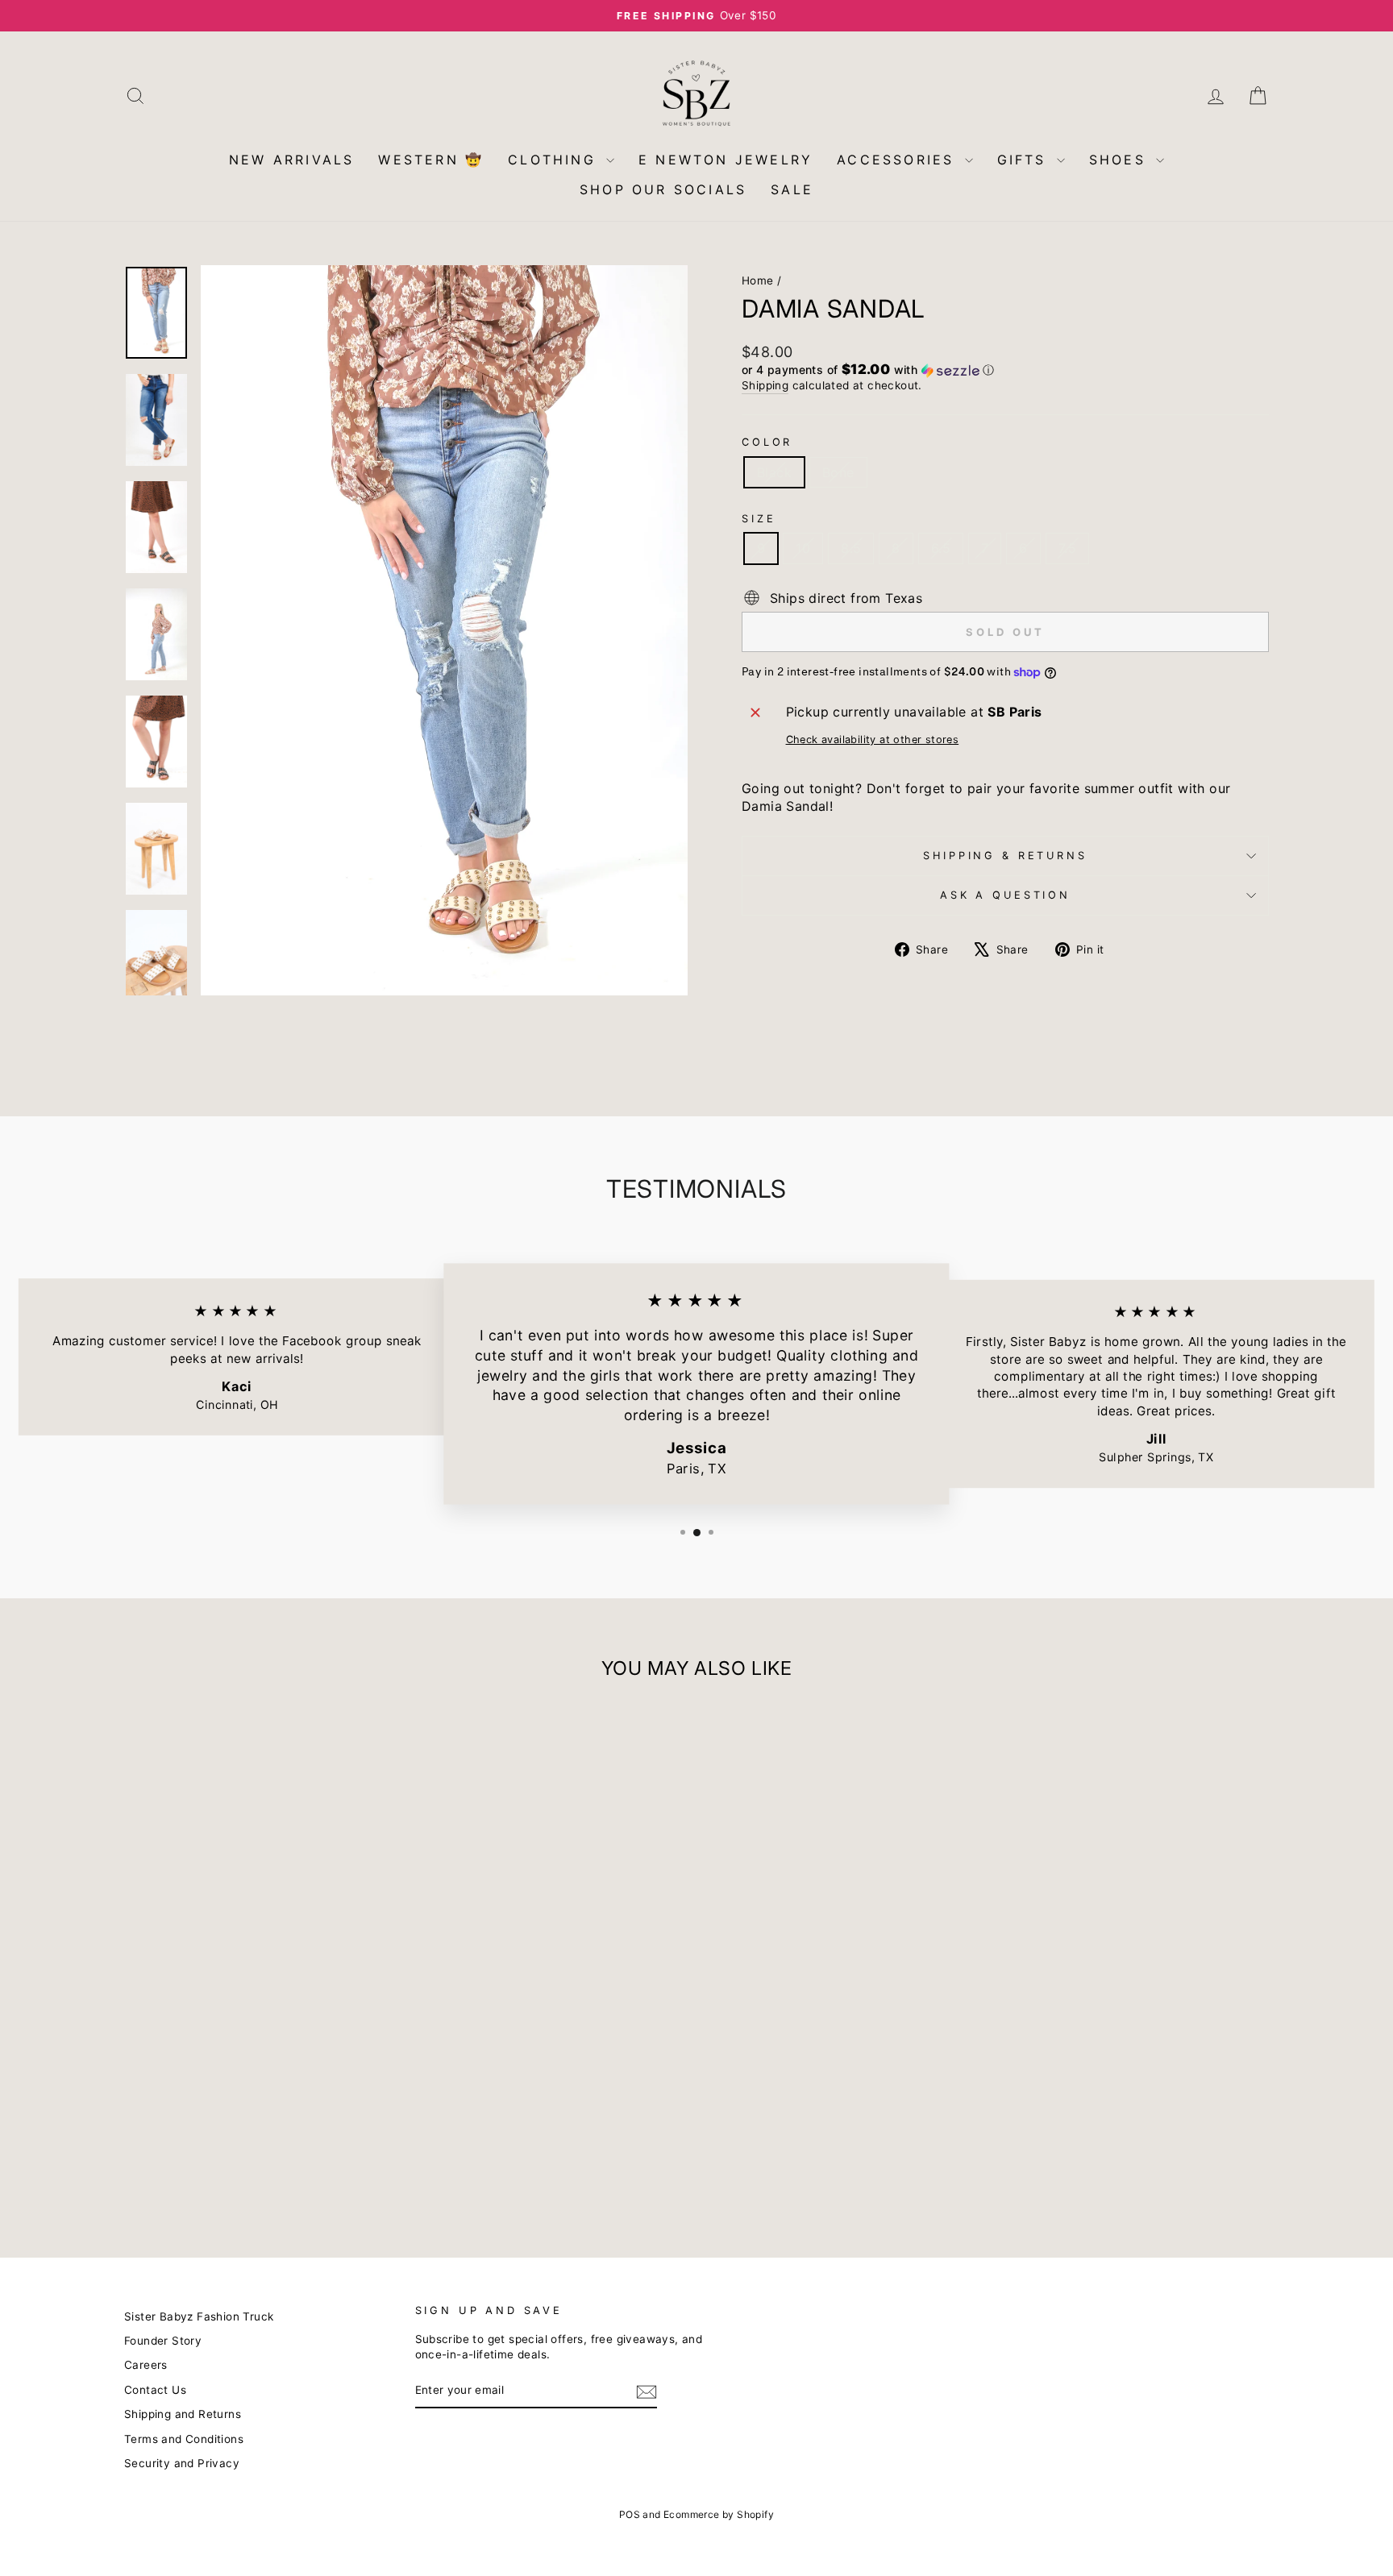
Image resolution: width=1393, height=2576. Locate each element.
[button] (1005, 370)
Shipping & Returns (1005, 856)
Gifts (1025, 160)
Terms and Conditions (184, 2439)
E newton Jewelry (726, 160)
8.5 (851, 548)
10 (803, 548)
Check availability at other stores (873, 740)
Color (767, 442)
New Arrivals (291, 160)
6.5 (941, 548)
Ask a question (1005, 895)
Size (759, 519)
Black (774, 472)
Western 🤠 (431, 160)
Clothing (555, 160)
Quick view (261, 2109)
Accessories (898, 160)
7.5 (1067, 548)
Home (758, 280)
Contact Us (155, 2390)
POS (630, 2514)
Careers (146, 2365)
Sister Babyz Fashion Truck (199, 2316)
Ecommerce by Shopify (719, 2514)
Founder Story (163, 2341)
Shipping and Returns (183, 2414)
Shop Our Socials (663, 189)
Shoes (1121, 160)
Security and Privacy (182, 2463)
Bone (838, 472)
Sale (792, 189)
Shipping (765, 385)
